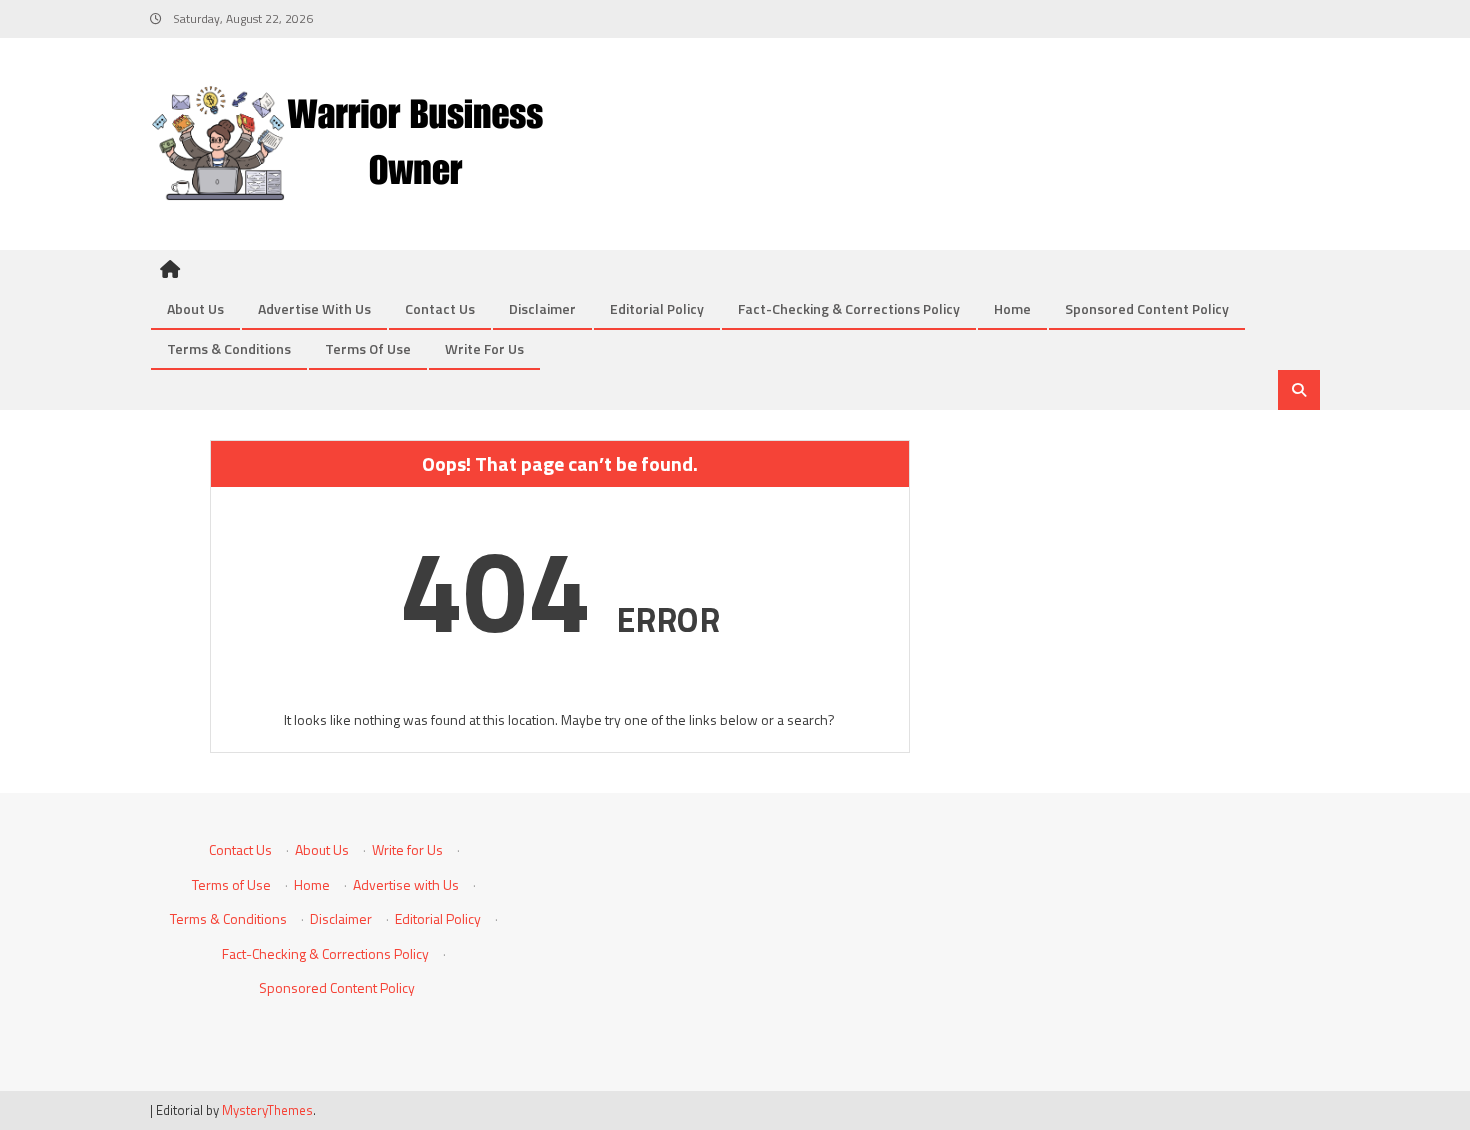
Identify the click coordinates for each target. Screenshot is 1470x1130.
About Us (195, 308)
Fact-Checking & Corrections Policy (849, 308)
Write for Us (484, 348)
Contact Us (440, 308)
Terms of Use (368, 348)
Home (1012, 308)
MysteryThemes (267, 1110)
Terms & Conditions (229, 348)
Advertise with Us (314, 308)
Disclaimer (542, 308)
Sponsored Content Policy (1147, 308)
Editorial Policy (657, 308)
